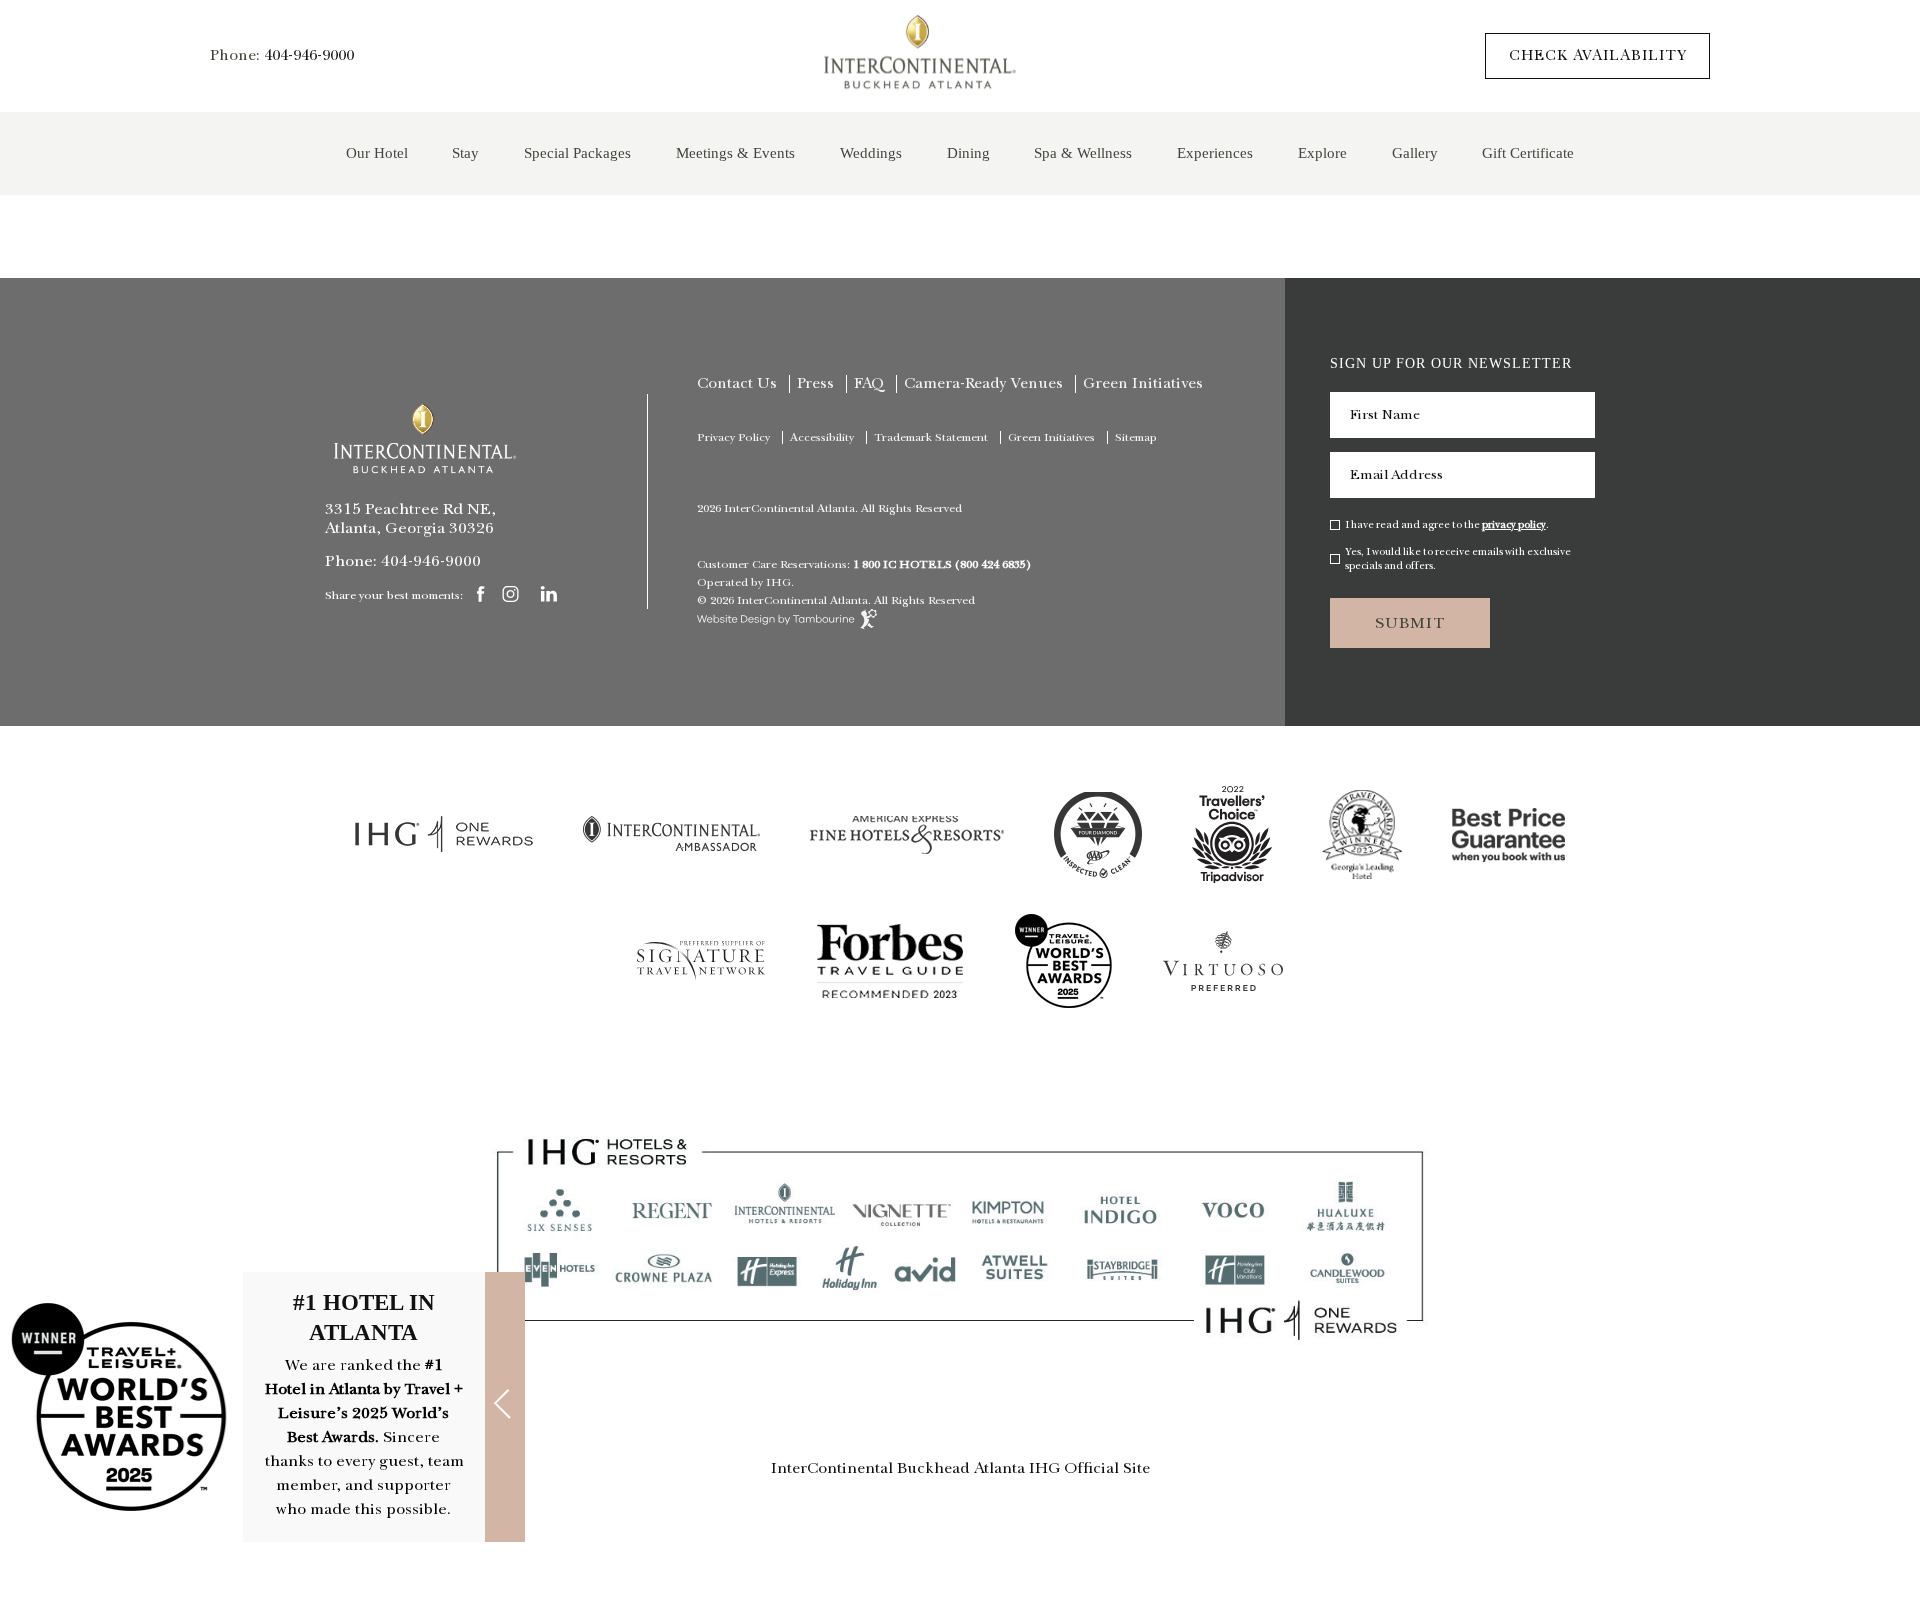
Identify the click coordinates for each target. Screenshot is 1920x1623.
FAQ (869, 384)
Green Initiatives (1143, 384)
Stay (465, 152)
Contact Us (737, 384)
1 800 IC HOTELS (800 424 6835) (942, 564)
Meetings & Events (735, 152)
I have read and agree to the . (1446, 525)
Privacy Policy (733, 438)
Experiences (1215, 152)
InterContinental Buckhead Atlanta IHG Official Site (960, 1467)
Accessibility (822, 438)
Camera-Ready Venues (983, 384)
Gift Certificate (1528, 152)
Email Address (1396, 475)
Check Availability (1598, 55)
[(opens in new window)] (444, 848)
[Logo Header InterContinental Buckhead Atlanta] (920, 56)
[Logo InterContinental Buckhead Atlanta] (425, 438)
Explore (1322, 152)
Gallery (1415, 152)
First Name (1385, 415)
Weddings (871, 152)
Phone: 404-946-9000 (403, 561)
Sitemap (1136, 438)
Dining (968, 152)
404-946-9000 (309, 56)
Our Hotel (377, 152)
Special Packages (577, 152)
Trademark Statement (931, 438)
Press (815, 384)
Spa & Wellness (1083, 152)
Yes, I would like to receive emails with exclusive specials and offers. (1458, 559)
